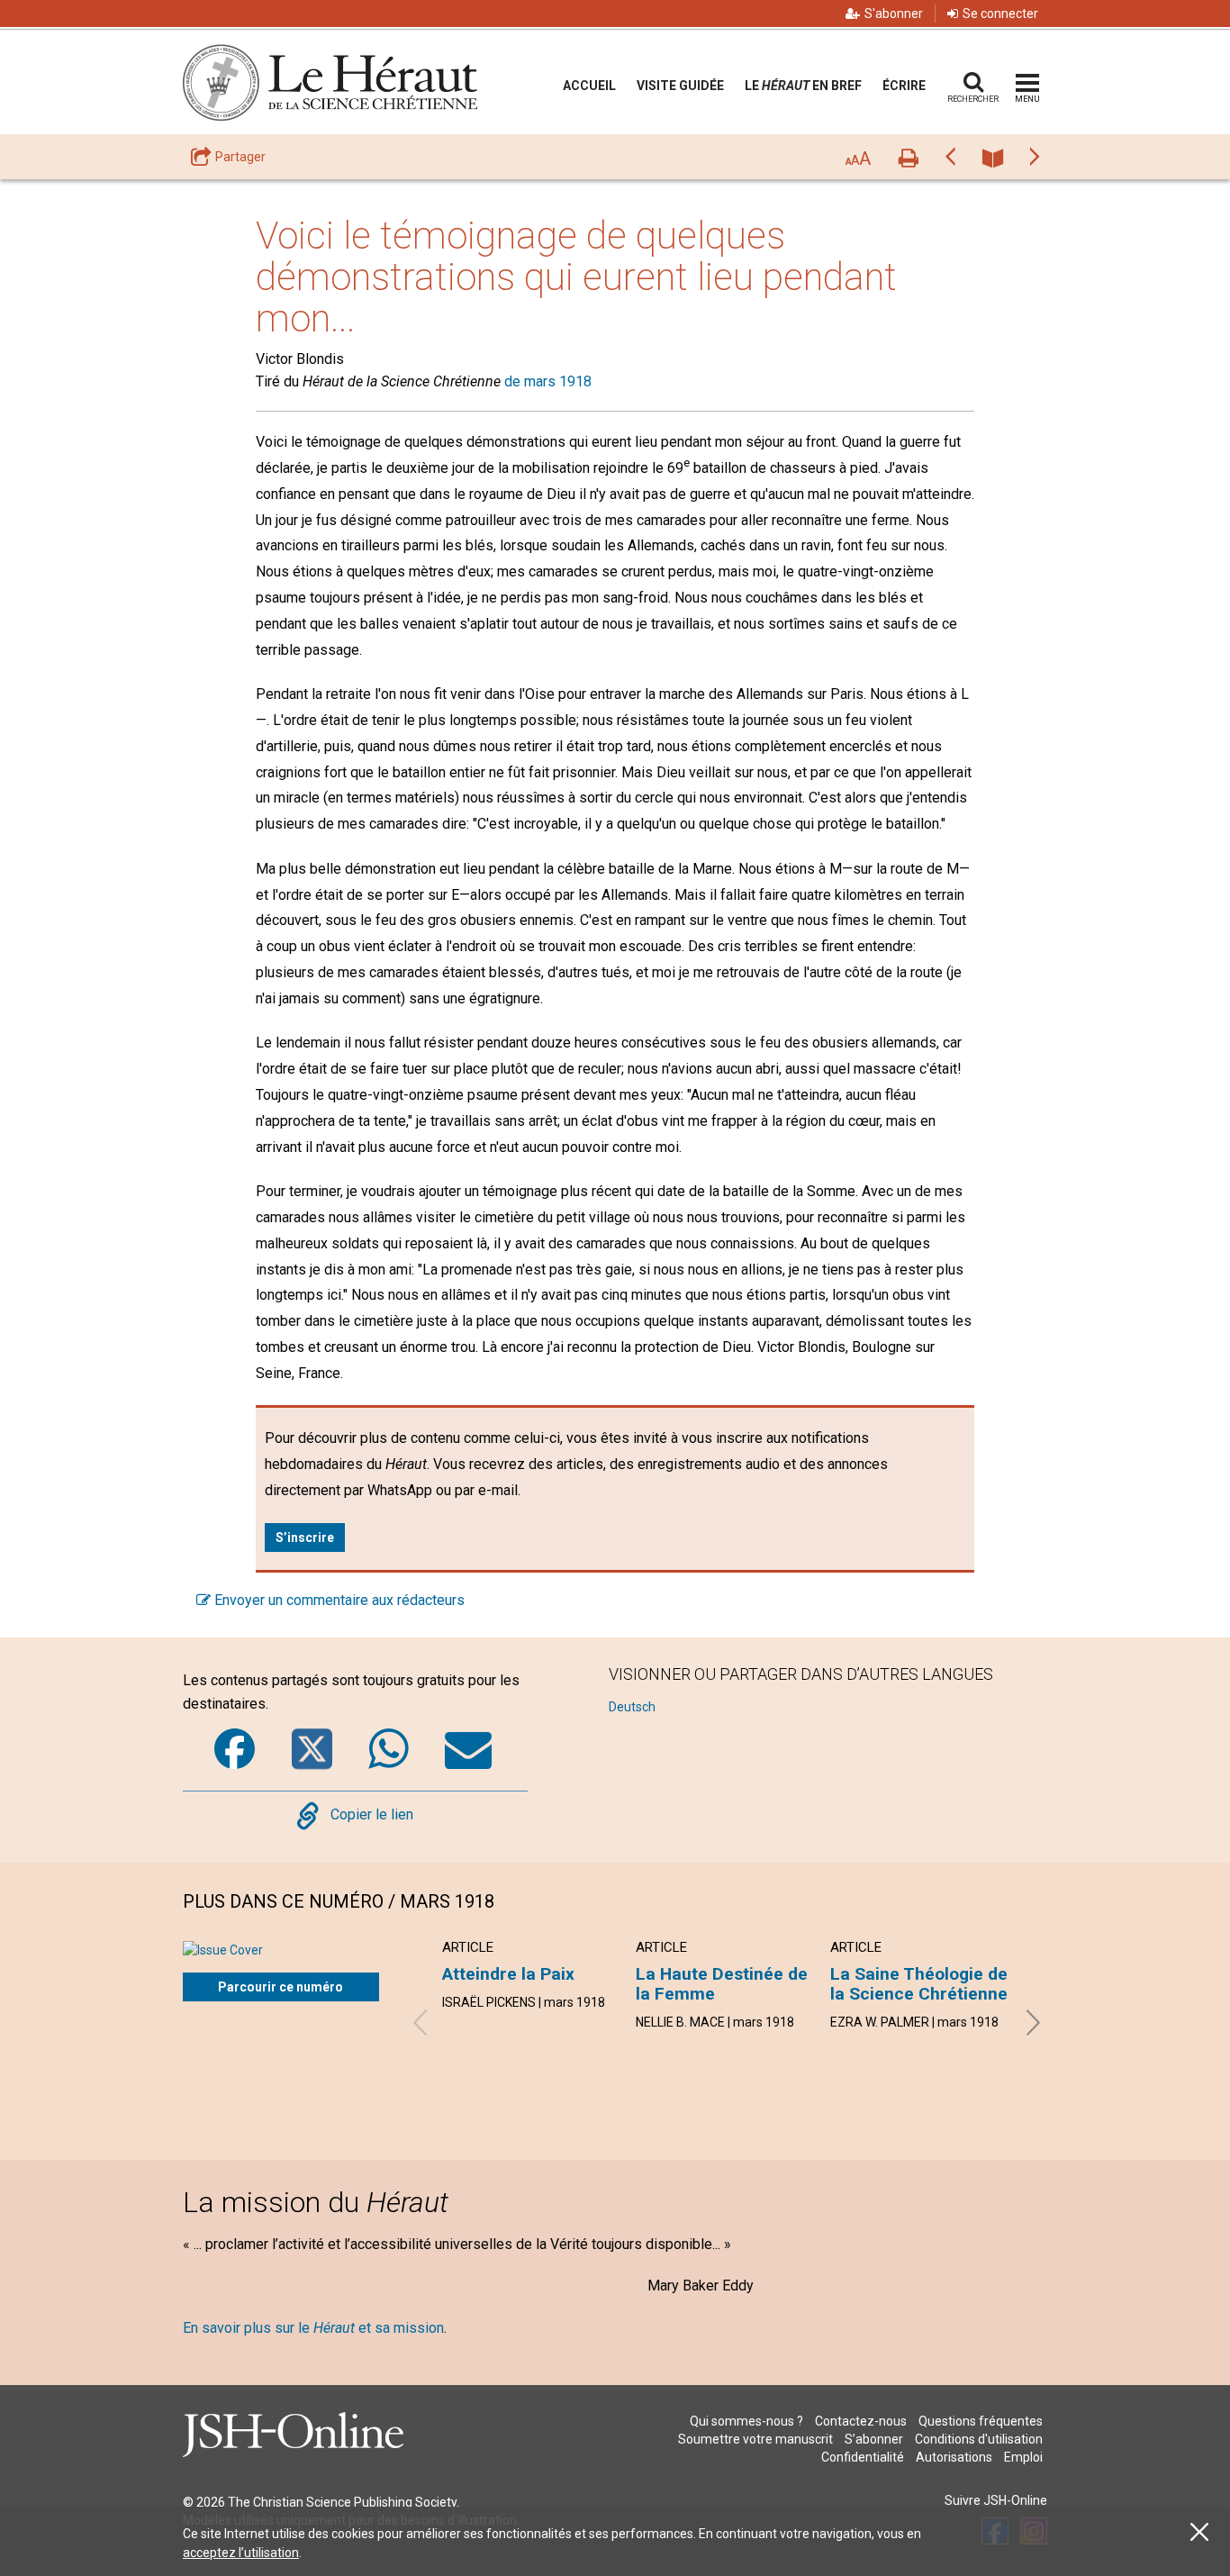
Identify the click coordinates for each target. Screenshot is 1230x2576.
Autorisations (954, 2457)
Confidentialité (863, 2457)
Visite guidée (680, 86)
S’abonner (874, 2439)
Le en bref (803, 86)
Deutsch (632, 1707)
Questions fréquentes (981, 2421)
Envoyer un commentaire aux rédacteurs (338, 1600)
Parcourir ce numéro (280, 1987)
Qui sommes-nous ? (746, 2421)
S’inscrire (305, 1537)
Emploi (1023, 2457)
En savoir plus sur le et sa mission (313, 2328)
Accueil (589, 86)
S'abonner (894, 14)
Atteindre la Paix (508, 1974)
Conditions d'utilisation (979, 2439)
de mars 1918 (548, 381)
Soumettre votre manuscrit (755, 2439)
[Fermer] (1199, 2532)
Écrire (904, 86)
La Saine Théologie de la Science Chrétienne (919, 1984)
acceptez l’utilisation (241, 2553)
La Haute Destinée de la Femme (722, 1984)
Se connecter (1000, 14)
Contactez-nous (861, 2421)
